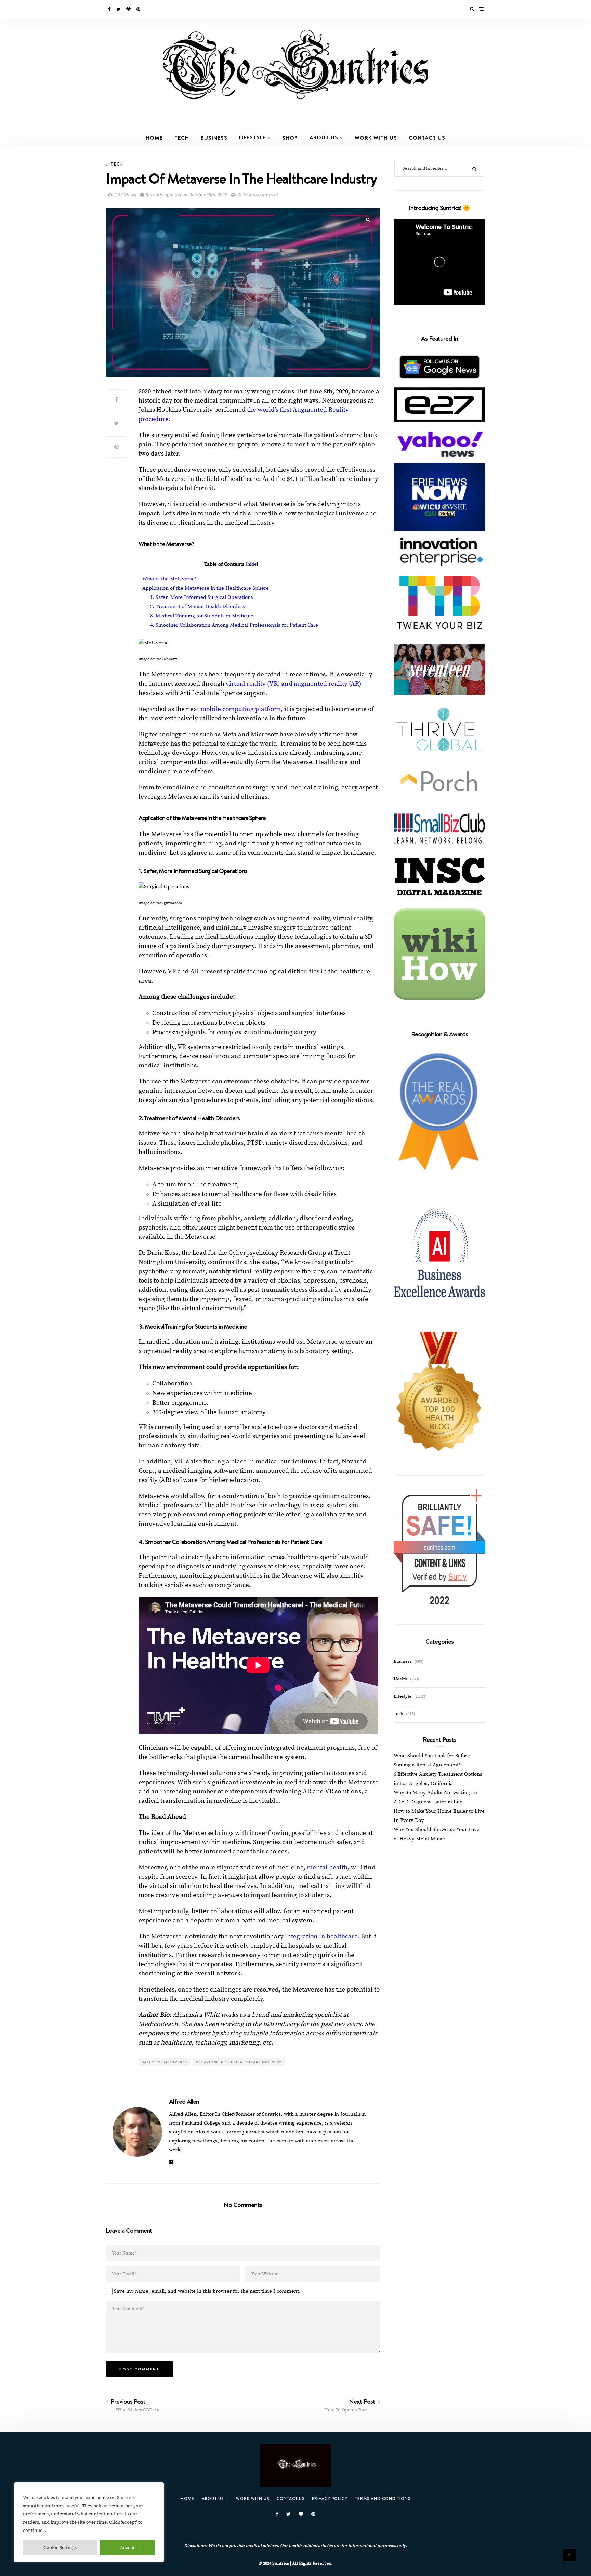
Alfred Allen (184, 2101)
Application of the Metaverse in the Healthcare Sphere (206, 588)
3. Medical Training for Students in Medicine (202, 616)
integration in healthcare (321, 1937)
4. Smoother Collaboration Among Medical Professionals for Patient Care (235, 625)
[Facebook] (110, 9)
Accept (127, 2548)
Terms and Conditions (383, 2499)
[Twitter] (119, 9)
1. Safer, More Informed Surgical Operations (202, 597)
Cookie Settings (60, 2548)
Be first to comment (257, 195)
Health (400, 1679)
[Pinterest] (139, 9)
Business (214, 137)
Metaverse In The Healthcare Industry (238, 2062)
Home (154, 137)
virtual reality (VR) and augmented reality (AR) (293, 684)
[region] (89, 2522)
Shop (290, 137)
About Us (324, 137)
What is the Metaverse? (169, 579)
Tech (182, 137)
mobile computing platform (241, 709)
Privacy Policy (330, 2499)
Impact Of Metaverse (164, 2062)
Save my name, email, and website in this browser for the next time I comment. (207, 2291)
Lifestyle (252, 137)
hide (252, 564)
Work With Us (376, 137)
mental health (327, 1868)
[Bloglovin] (129, 9)
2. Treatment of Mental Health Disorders (198, 607)
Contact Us (427, 137)
